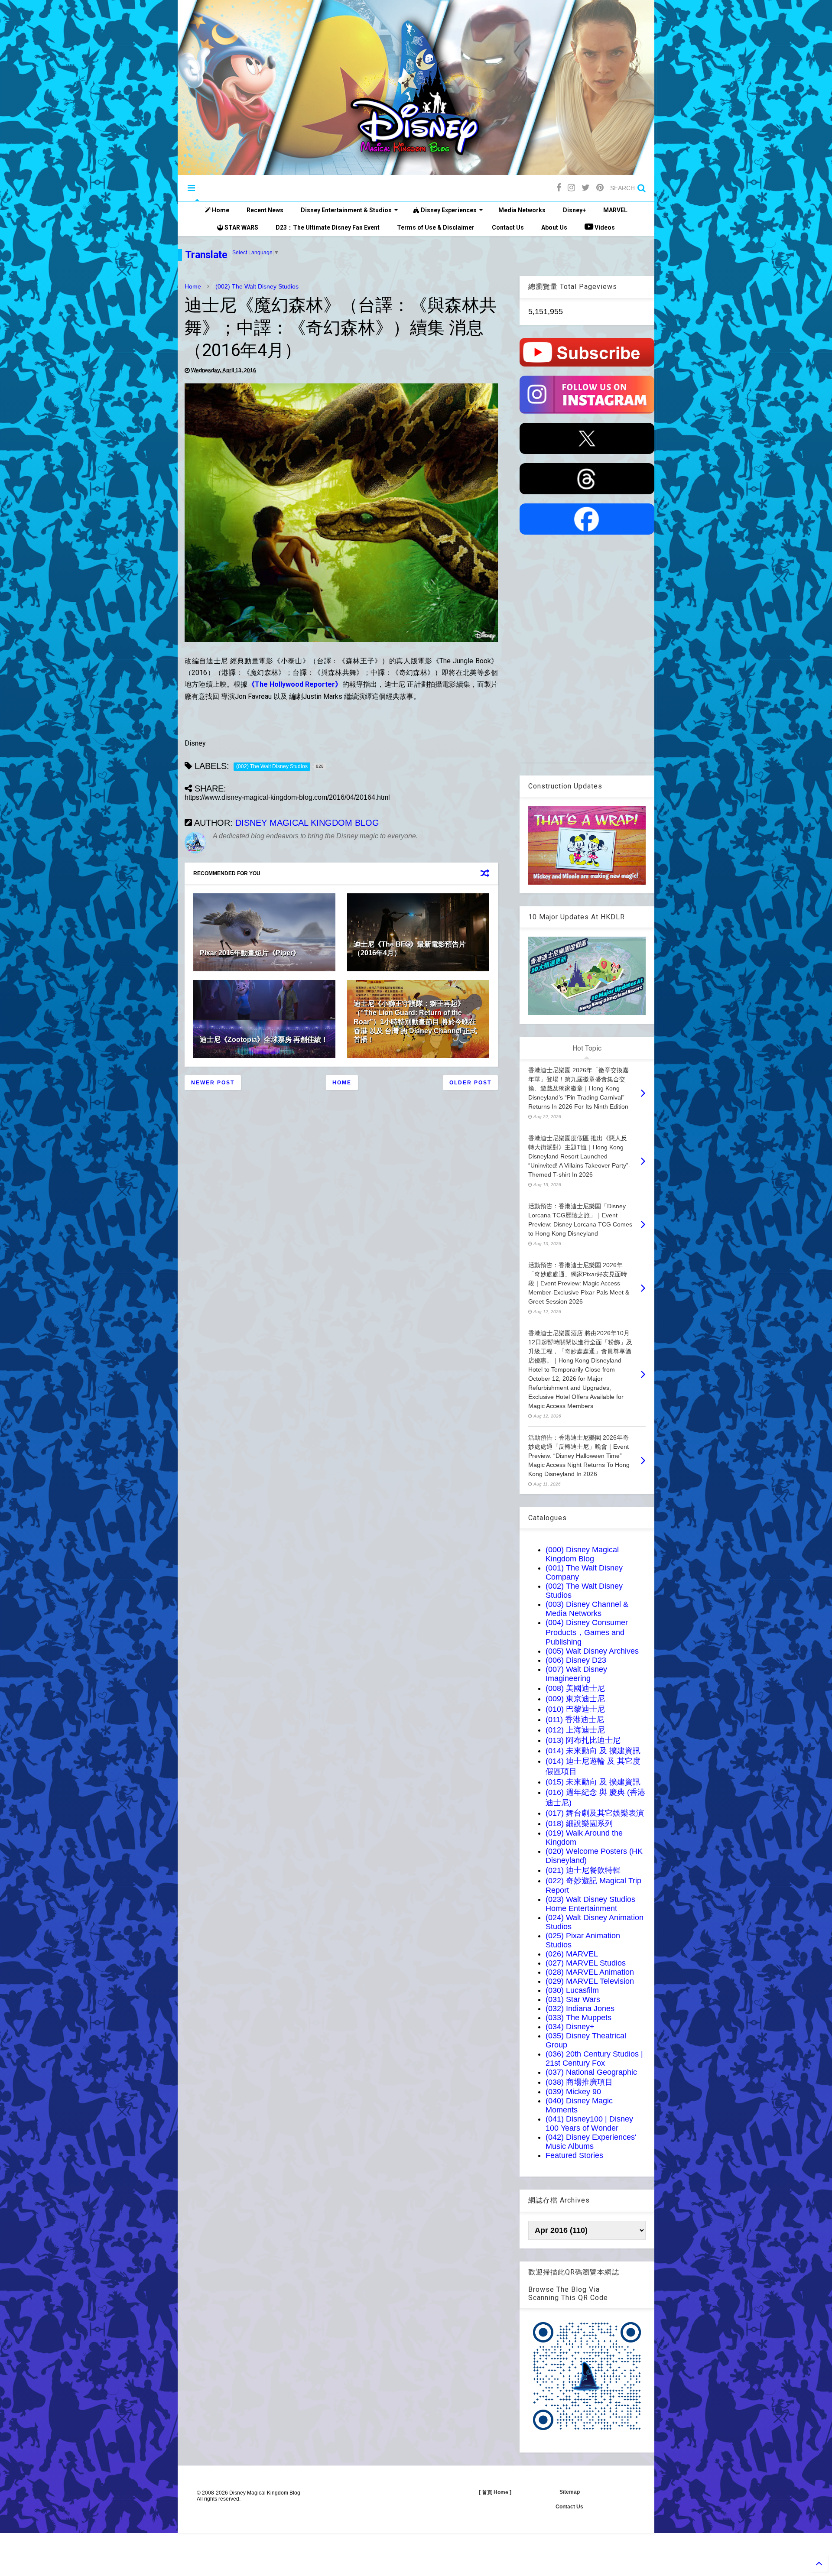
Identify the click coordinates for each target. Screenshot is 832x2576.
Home (220, 210)
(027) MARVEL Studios (586, 1963)
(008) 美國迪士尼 (575, 1688)
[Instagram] (571, 188)
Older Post (470, 1083)
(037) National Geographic (591, 2072)
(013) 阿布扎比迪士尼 (583, 1740)
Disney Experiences (448, 210)
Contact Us (508, 227)
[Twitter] (586, 188)
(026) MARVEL (572, 1954)
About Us (554, 227)
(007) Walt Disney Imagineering (576, 1674)
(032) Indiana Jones (580, 2008)
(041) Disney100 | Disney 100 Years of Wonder (589, 2123)
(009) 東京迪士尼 (575, 1699)
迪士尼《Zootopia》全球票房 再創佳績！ (264, 1040)
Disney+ (574, 210)
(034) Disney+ (570, 2027)
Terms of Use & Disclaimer (436, 227)
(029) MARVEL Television (590, 1981)
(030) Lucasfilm (572, 1990)
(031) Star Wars (573, 1999)
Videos (604, 227)
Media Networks (522, 210)
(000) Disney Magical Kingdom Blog (582, 1554)
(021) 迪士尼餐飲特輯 (583, 1870)
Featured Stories (574, 2155)
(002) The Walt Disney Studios (257, 286)
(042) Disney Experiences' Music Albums (591, 2142)
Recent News (265, 210)
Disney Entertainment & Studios (346, 210)
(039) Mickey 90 (573, 2092)
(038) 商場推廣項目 (579, 2082)
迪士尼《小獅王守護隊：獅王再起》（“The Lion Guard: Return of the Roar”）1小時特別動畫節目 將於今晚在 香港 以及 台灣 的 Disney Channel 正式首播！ (415, 1022)
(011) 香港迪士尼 (575, 1719)
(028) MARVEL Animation (590, 1972)
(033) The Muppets (578, 2018)
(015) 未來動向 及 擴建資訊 (593, 1782)
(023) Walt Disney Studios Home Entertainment (590, 1904)
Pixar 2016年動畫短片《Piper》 (250, 953)
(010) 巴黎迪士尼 (575, 1709)
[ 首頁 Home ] (495, 2492)
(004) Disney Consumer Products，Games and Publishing (587, 1632)
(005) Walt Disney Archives (592, 1651)
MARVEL (615, 210)
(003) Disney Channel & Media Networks (587, 1609)
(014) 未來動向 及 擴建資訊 (593, 1751)
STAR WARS (241, 227)
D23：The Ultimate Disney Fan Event (328, 227)
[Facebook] (559, 188)
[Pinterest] (600, 188)
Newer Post (213, 1083)
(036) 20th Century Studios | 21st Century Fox (594, 2059)
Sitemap (570, 2492)
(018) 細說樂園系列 (579, 1823)
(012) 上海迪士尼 (575, 1730)
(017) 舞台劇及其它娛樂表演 (595, 1813)
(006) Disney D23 (576, 1660)
